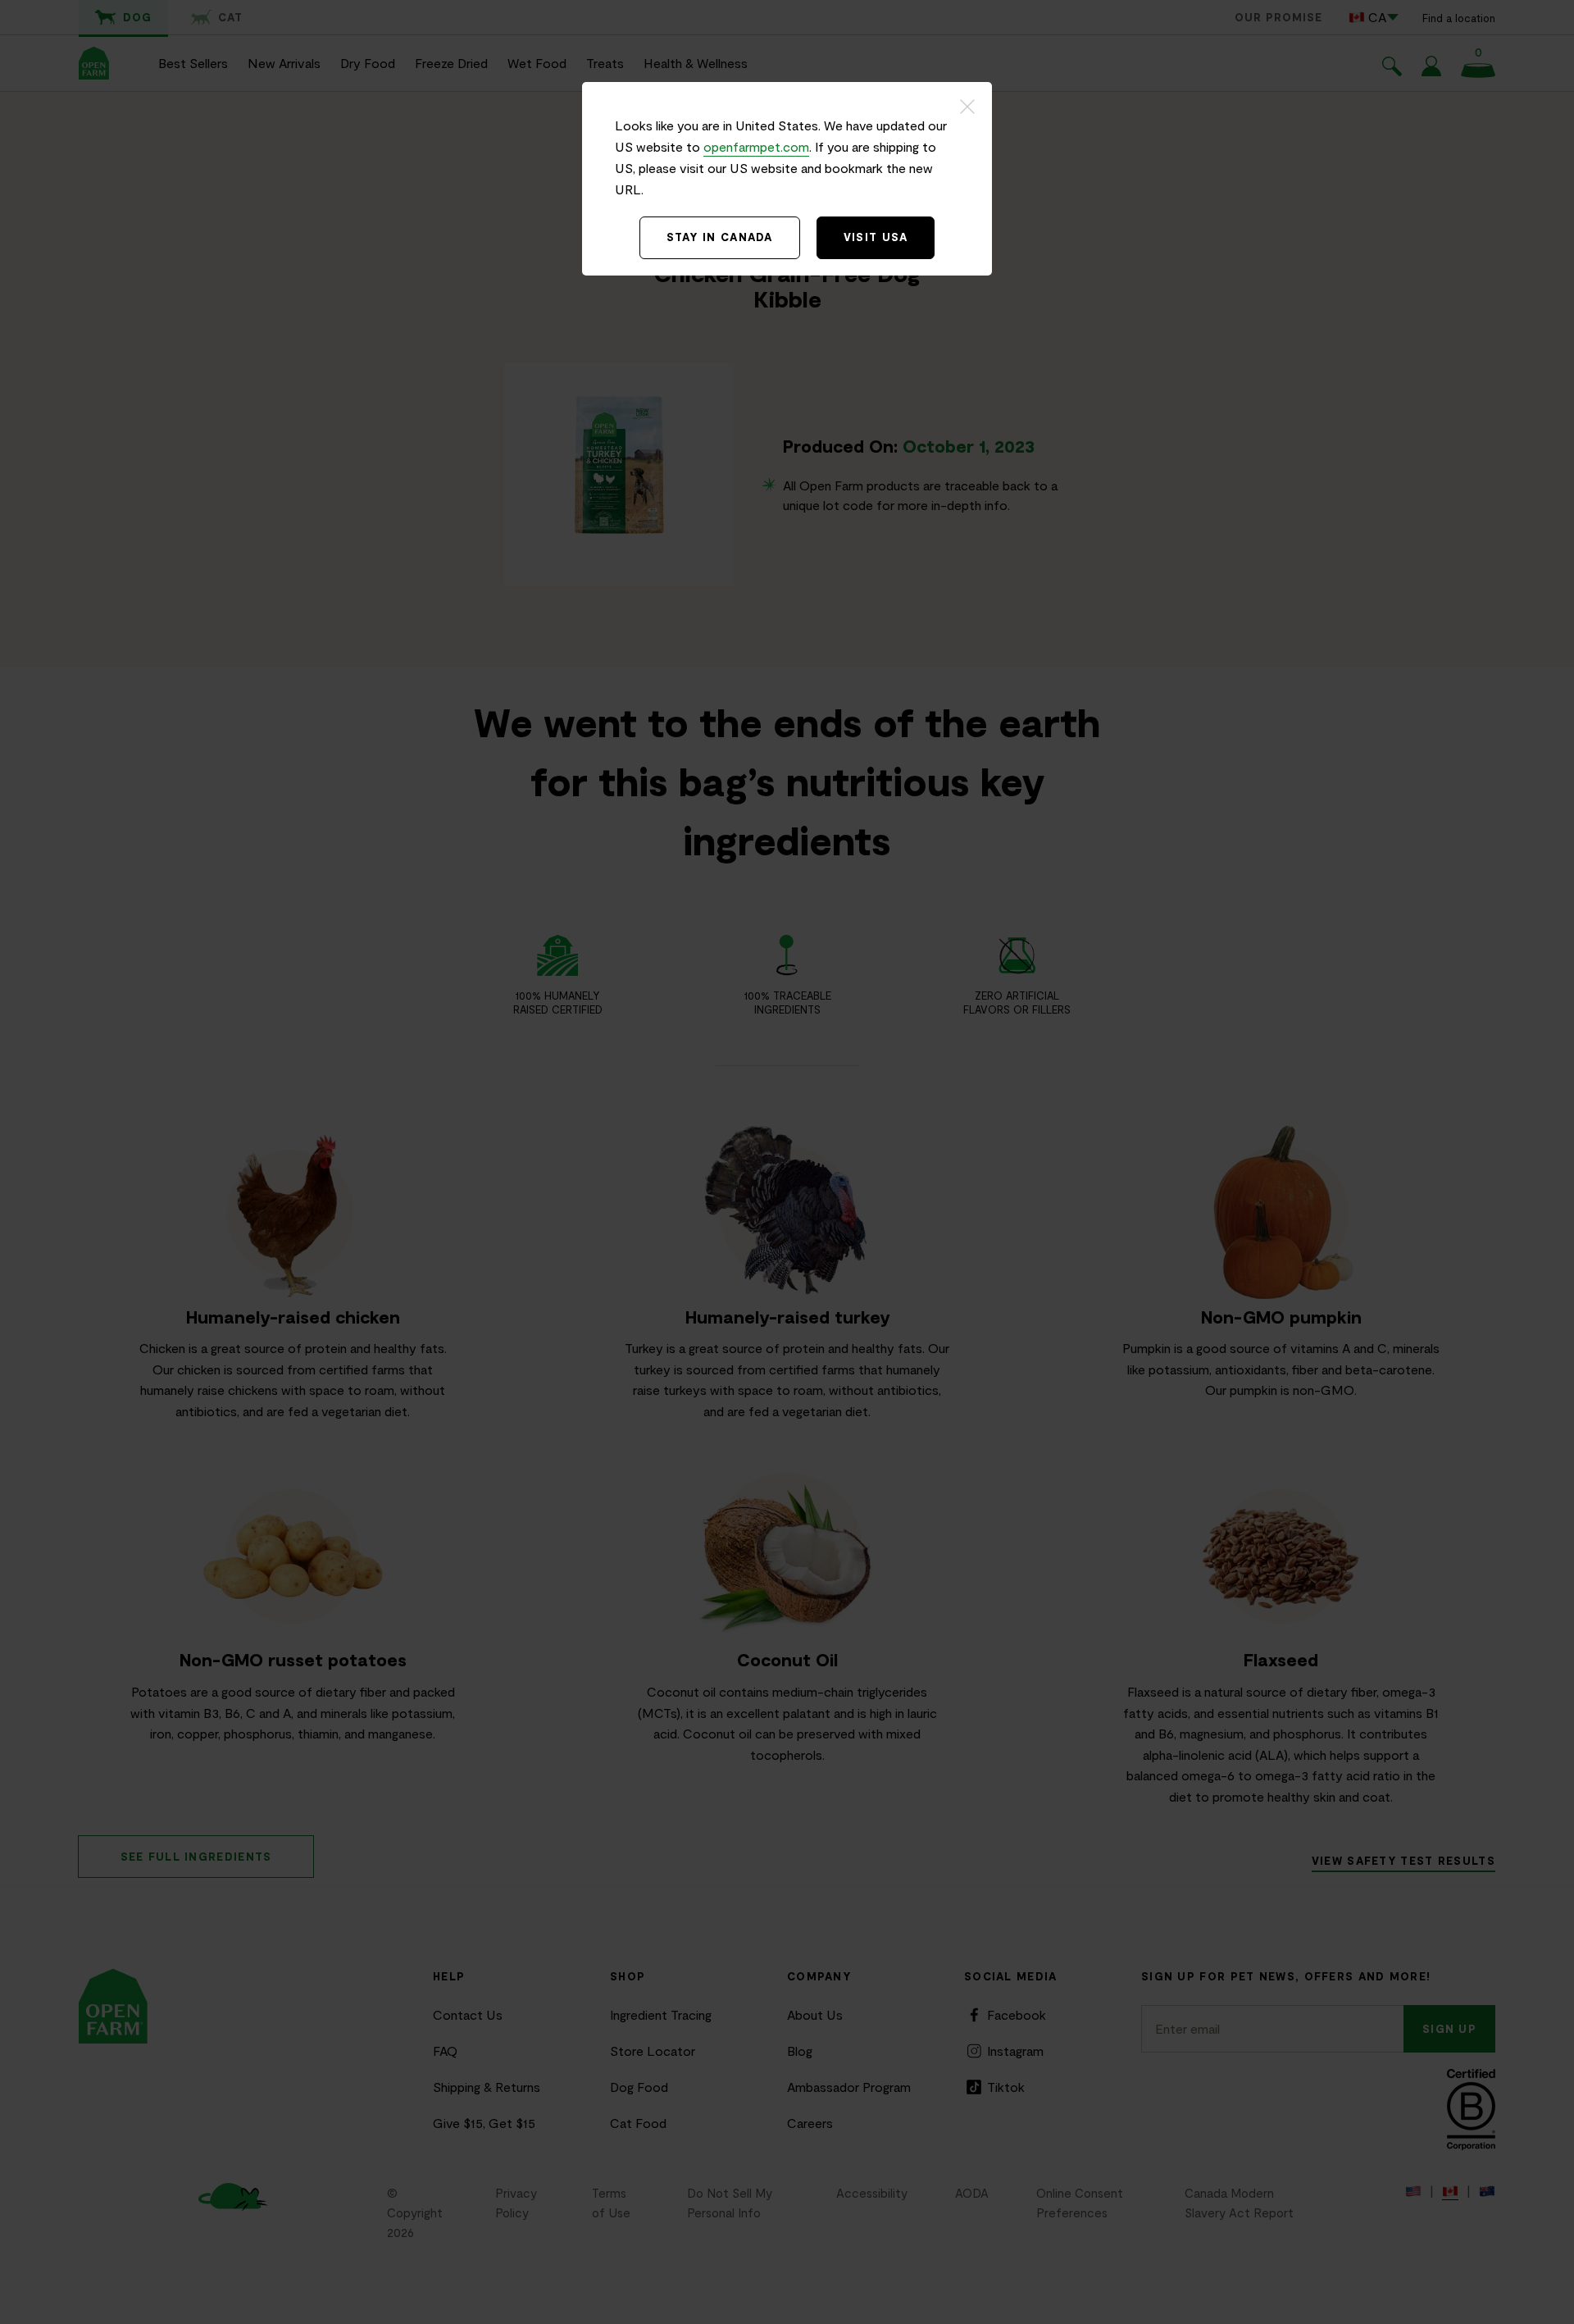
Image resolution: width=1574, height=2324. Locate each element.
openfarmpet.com (756, 146)
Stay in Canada (720, 237)
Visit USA (876, 237)
